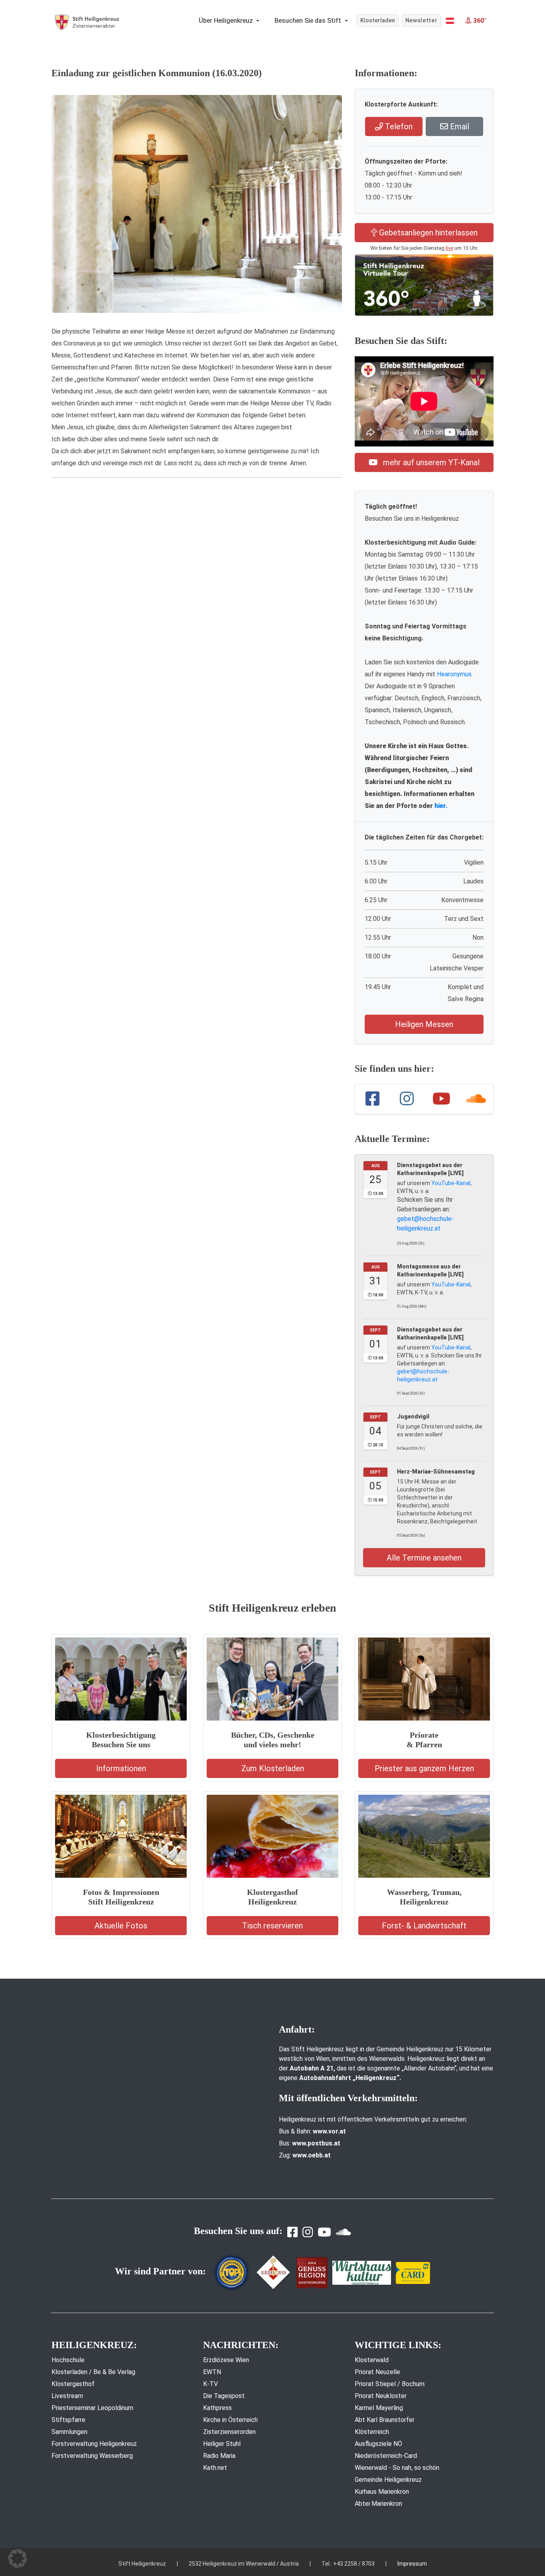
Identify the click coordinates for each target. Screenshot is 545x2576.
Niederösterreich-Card (386, 2456)
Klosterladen (378, 20)
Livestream (67, 2396)
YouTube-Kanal (451, 1183)
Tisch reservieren (272, 1926)
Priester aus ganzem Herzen (424, 1768)
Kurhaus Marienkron (382, 2492)
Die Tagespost (224, 2396)
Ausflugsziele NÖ (378, 2444)
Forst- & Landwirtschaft (424, 1926)
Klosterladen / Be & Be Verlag (93, 2372)
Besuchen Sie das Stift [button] (309, 21)
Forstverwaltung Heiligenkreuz (94, 2444)
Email (459, 126)
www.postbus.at (316, 2143)
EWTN (212, 2372)
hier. (441, 806)
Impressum (412, 2564)
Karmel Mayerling (379, 2408)
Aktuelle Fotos (121, 1926)
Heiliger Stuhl (222, 2444)
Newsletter (422, 20)
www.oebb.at (312, 2155)
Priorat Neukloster (381, 2396)
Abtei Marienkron (378, 2504)
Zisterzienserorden (229, 2432)
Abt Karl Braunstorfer (385, 2420)
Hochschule (68, 2360)
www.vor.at (329, 2131)
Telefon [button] (398, 126)
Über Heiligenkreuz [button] (227, 21)
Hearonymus (454, 674)
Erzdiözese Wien (226, 2360)
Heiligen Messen (424, 1024)
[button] (450, 21)
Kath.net (215, 2468)
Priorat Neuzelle (377, 2372)
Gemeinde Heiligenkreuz (388, 2480)
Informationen (121, 1768)
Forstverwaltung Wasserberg (92, 2456)
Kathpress (217, 2408)
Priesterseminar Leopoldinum (92, 2408)
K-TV (210, 2384)
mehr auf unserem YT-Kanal (430, 462)
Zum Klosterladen (273, 1768)
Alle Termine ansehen (424, 1558)
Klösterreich (372, 2432)
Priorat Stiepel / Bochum (390, 2384)
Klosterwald (372, 2360)
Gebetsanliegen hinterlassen (427, 233)
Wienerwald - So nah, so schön (397, 2468)
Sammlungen (69, 2432)
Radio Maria (219, 2456)
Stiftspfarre (68, 2420)
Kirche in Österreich (230, 2420)
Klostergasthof (73, 2384)
